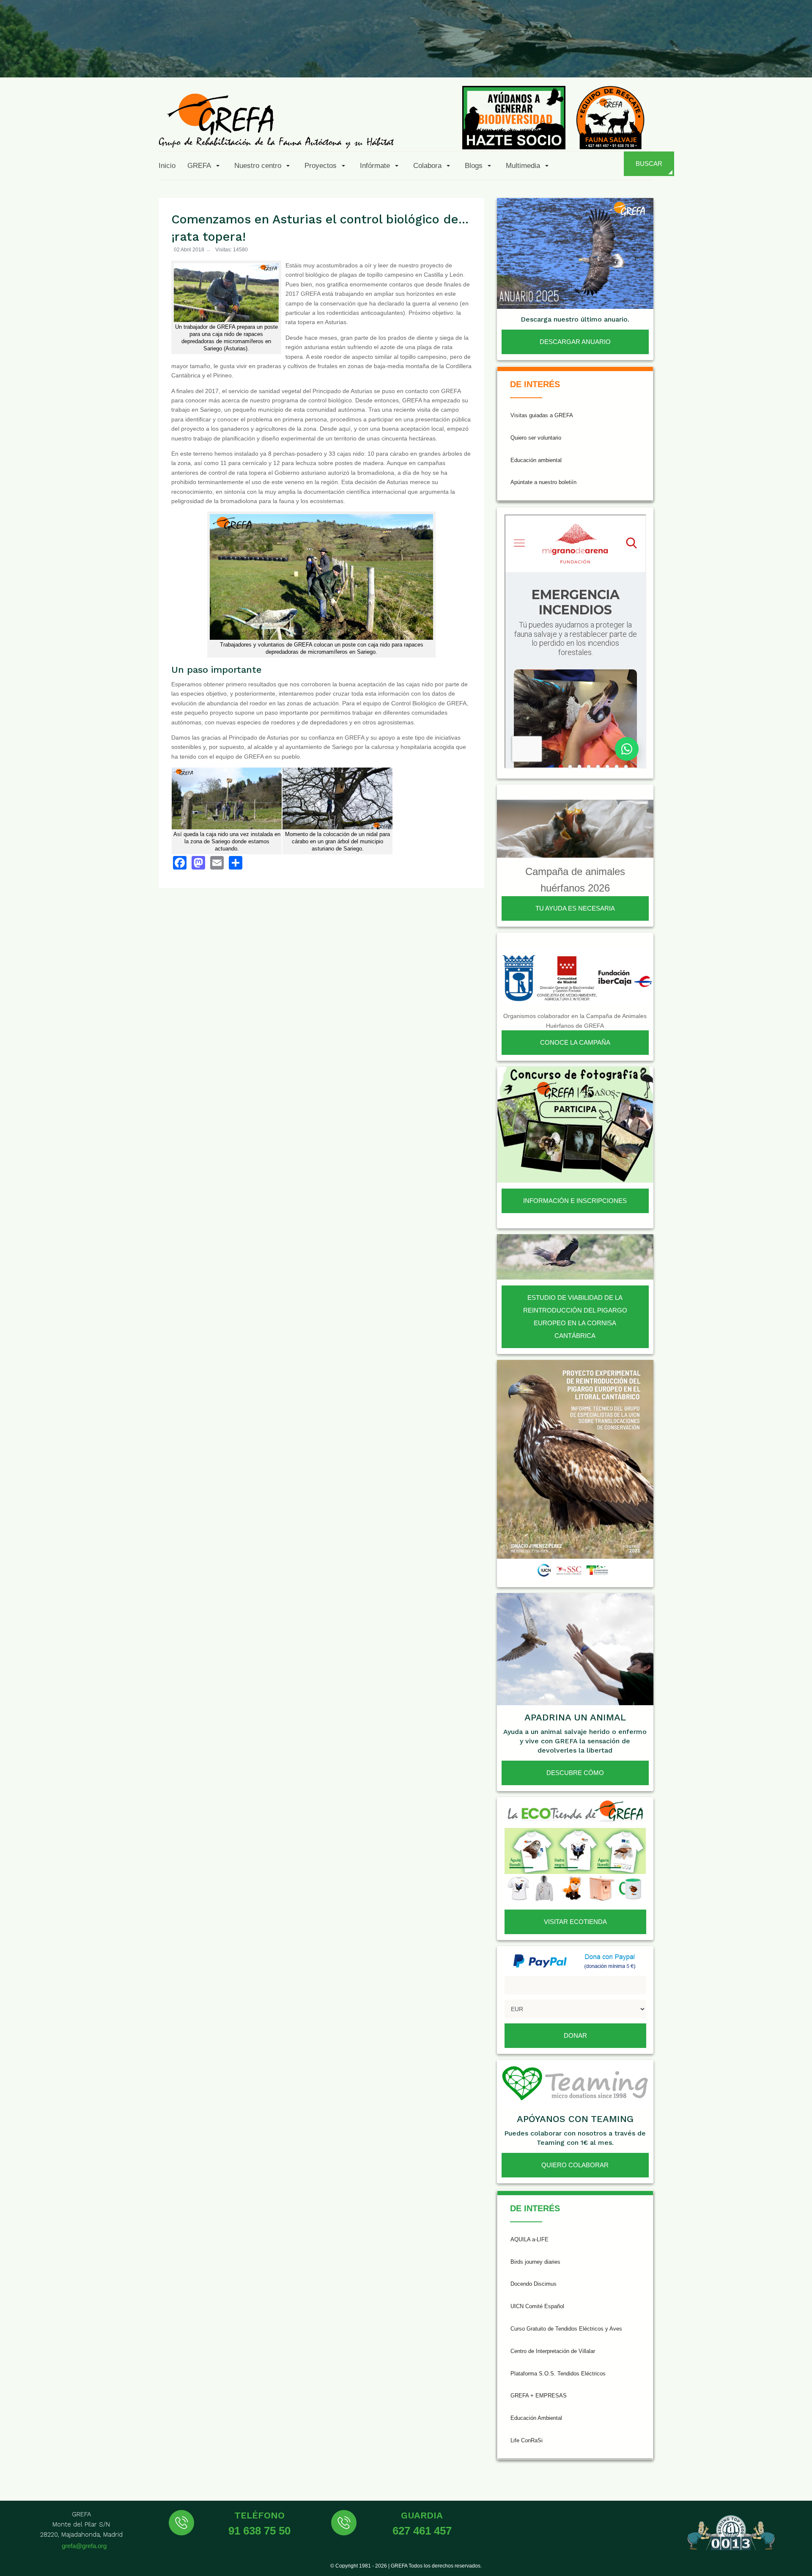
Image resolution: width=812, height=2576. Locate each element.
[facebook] (652, 58)
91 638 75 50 (259, 2531)
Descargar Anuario (575, 342)
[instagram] (693, 58)
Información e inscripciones (575, 1201)
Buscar (649, 164)
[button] (205, 165)
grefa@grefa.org (84, 2546)
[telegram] (796, 58)
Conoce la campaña (575, 1042)
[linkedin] (755, 58)
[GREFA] (276, 120)
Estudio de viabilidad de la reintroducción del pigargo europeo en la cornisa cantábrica (575, 1317)
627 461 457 (422, 2531)
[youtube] (735, 58)
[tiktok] (714, 58)
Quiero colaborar (575, 2165)
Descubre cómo (575, 1773)
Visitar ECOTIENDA (575, 1922)
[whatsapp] (776, 58)
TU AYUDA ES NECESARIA (575, 908)
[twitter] (673, 58)
